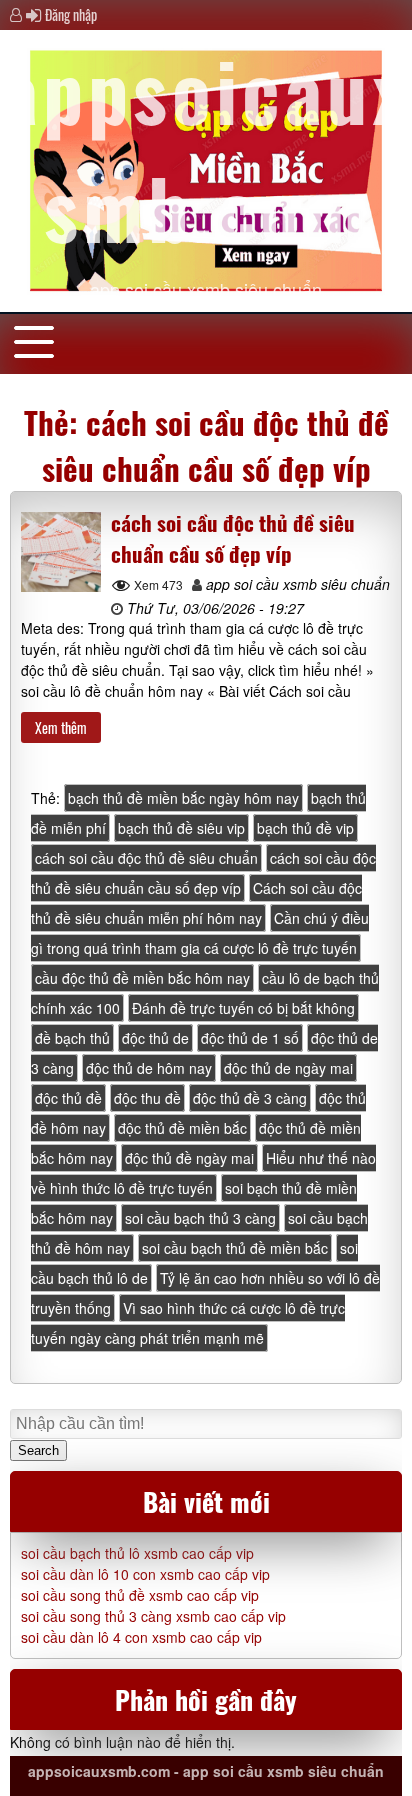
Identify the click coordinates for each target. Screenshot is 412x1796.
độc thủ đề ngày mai (189, 1158)
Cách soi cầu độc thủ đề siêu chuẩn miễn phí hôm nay (196, 903)
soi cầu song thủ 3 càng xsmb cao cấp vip (153, 1616)
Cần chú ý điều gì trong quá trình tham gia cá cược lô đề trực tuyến (200, 933)
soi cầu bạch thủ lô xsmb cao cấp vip (137, 1553)
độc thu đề (147, 1098)
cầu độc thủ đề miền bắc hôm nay (142, 978)
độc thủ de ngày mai (288, 1068)
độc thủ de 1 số (250, 1038)
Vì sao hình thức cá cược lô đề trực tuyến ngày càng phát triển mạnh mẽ (188, 1323)
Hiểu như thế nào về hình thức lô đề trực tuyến (203, 1173)
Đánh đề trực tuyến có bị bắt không (243, 1008)
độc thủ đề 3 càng (250, 1098)
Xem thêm (61, 727)
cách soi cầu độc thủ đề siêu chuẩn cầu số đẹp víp (233, 538)
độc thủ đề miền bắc (182, 1128)
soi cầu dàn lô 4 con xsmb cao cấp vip (141, 1637)
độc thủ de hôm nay (149, 1068)
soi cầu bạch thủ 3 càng (200, 1218)
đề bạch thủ (72, 1038)
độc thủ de (155, 1038)
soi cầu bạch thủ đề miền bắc (235, 1248)
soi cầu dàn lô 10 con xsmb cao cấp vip (145, 1574)
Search (38, 1450)
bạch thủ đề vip (305, 828)
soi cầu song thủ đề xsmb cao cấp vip (140, 1595)
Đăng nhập (71, 14)
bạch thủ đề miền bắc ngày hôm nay (183, 798)
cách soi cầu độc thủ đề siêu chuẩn (146, 858)
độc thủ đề (68, 1098)
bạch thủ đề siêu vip (181, 828)
